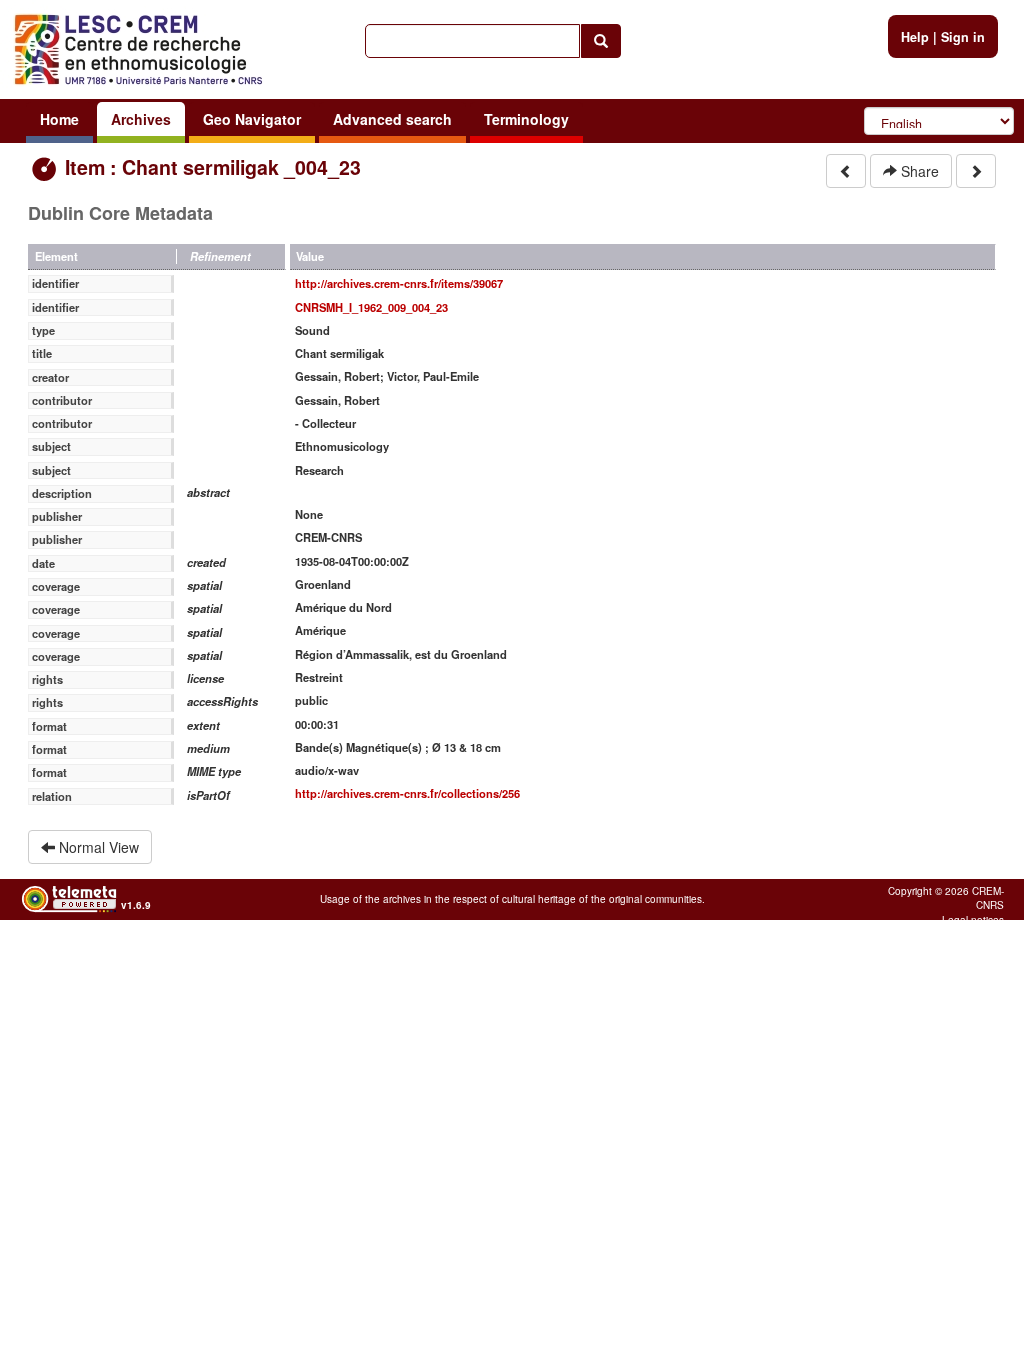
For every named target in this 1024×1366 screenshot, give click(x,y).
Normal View (97, 847)
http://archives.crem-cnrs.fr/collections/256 (407, 793)
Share (918, 171)
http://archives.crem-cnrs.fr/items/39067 (399, 283)
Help (915, 37)
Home (59, 119)
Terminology (526, 119)
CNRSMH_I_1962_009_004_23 (371, 307)
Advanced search (392, 119)
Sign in (963, 37)
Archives (141, 119)
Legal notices (973, 920)
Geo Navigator (252, 119)
